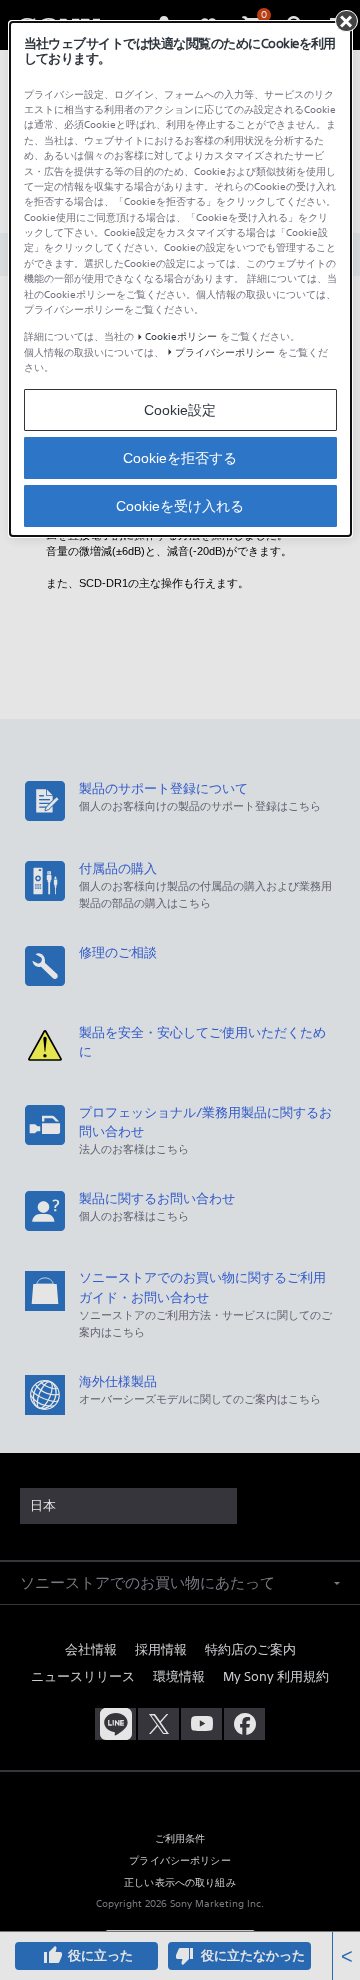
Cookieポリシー (181, 336)
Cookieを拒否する (180, 458)
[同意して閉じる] (346, 21)
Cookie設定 (180, 410)
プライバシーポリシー (225, 352)
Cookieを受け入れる (180, 506)
